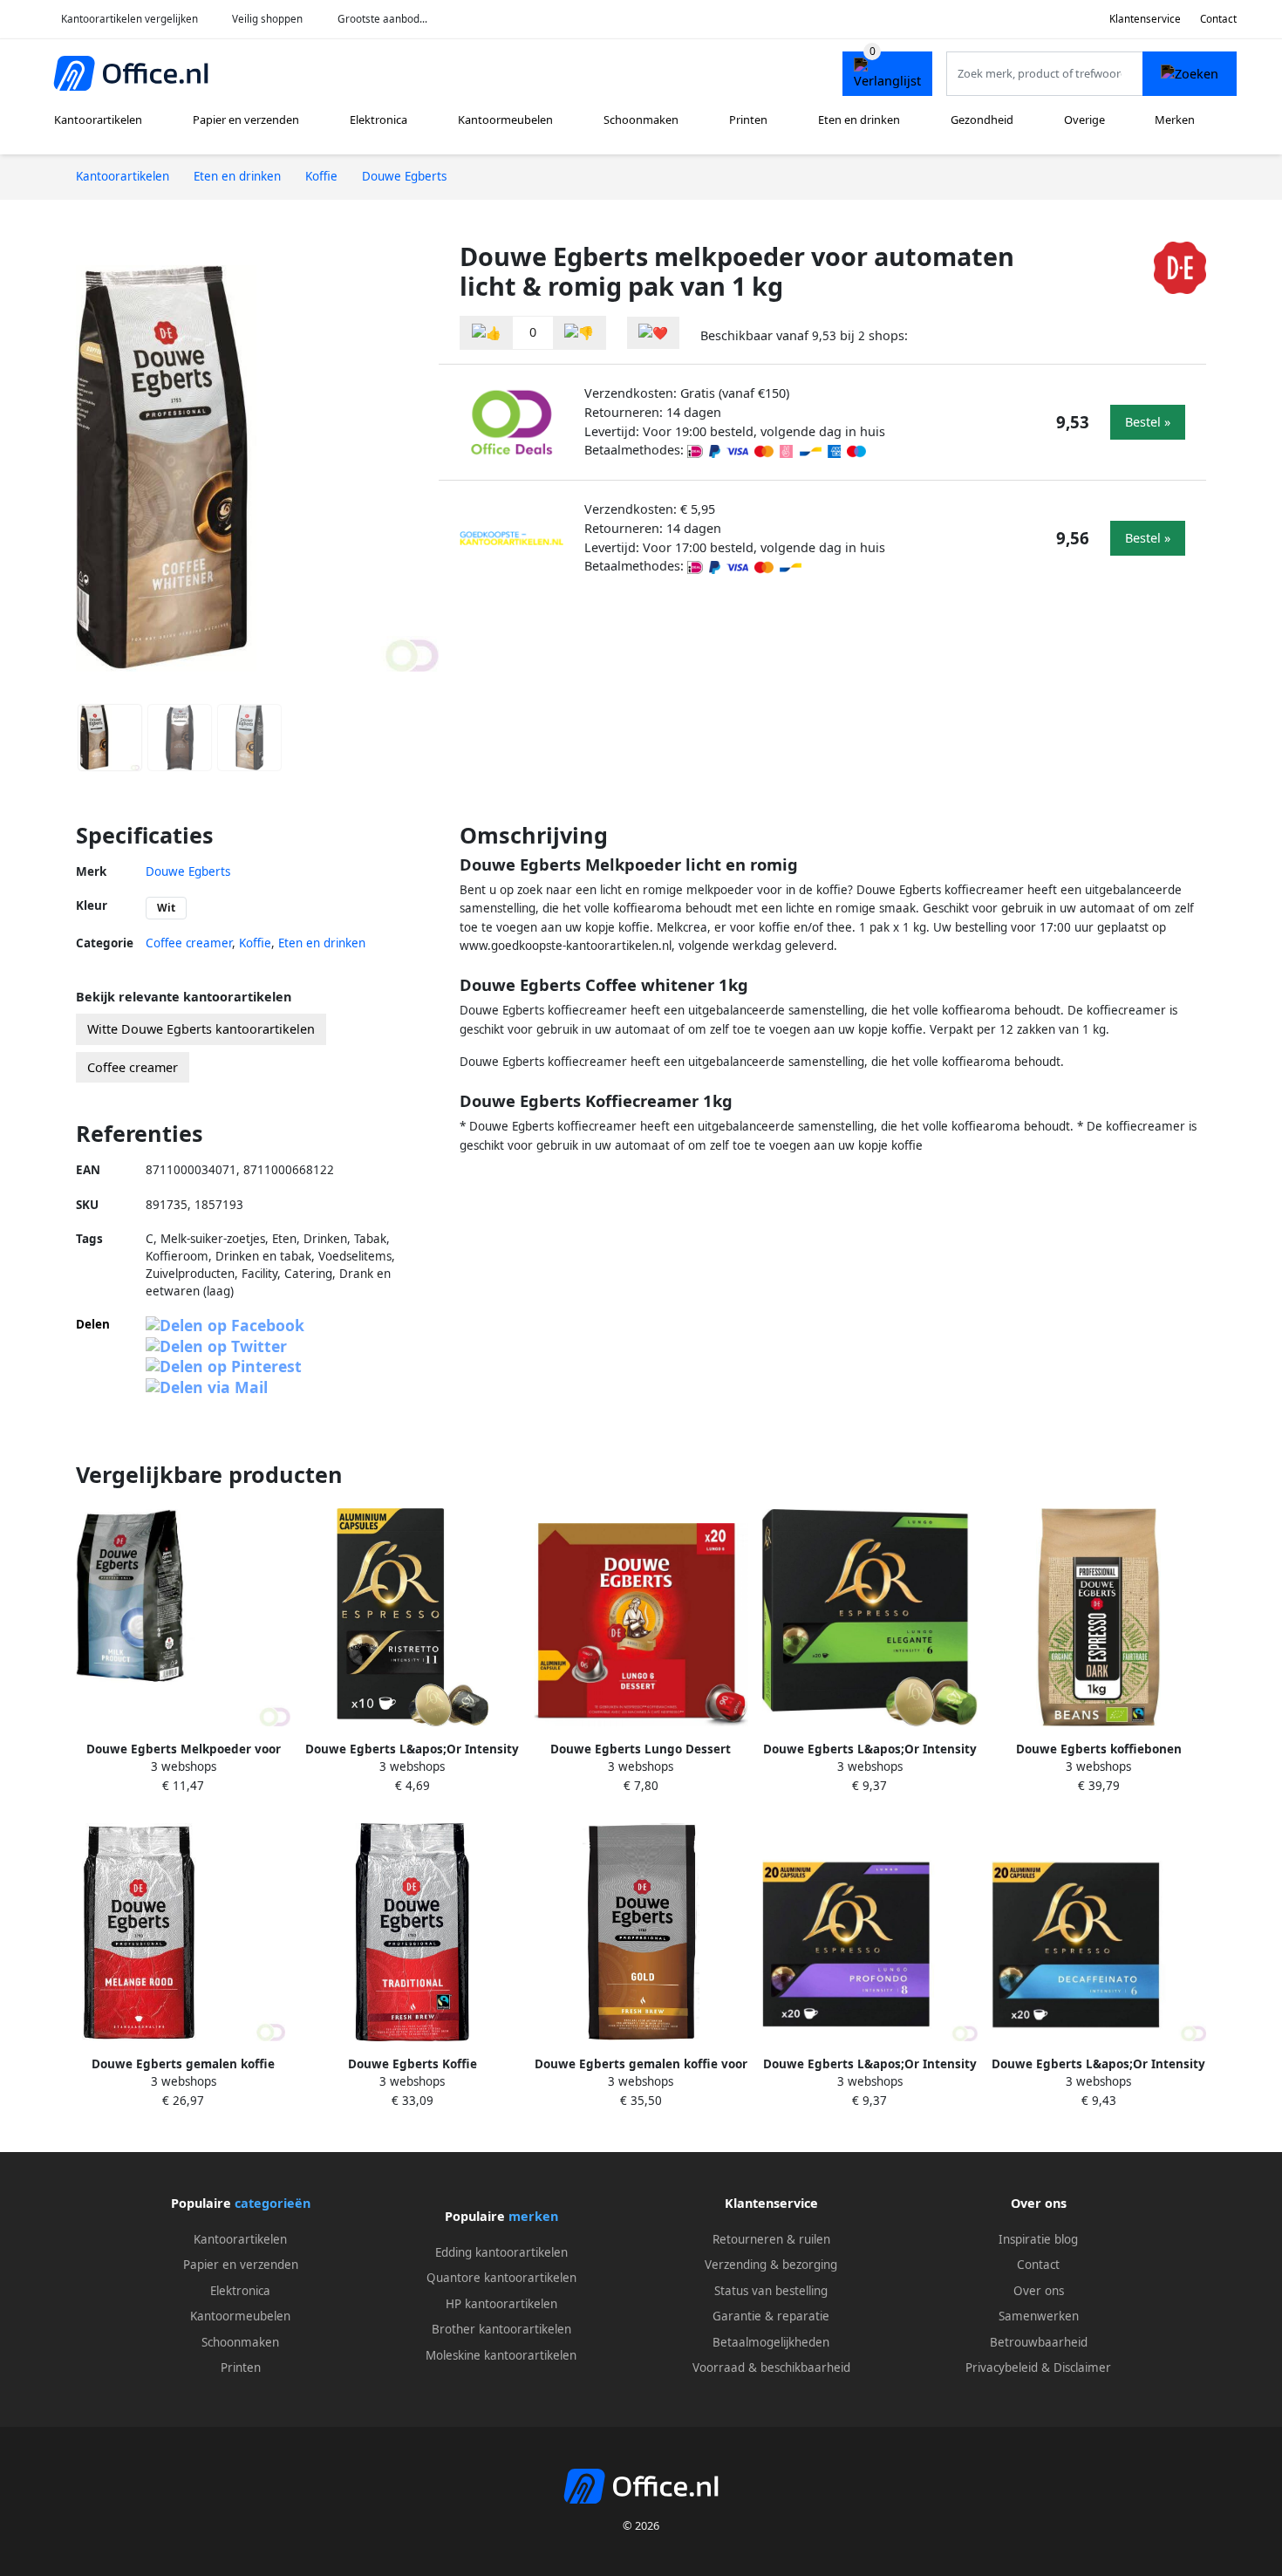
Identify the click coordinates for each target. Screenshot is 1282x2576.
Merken (1175, 120)
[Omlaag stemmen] (579, 333)
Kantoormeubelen (505, 120)
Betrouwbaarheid (1039, 2342)
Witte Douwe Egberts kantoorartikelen (201, 1029)
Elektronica (378, 120)
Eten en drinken (859, 120)
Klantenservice (1145, 19)
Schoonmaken (641, 120)
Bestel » (1148, 422)
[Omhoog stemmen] (487, 333)
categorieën (273, 2203)
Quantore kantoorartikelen (501, 2278)
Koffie (255, 943)
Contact (1218, 19)
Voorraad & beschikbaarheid (771, 2368)
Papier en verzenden (246, 120)
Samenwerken (1039, 2316)
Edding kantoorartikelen (501, 2252)
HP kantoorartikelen (501, 2304)
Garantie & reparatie (771, 2316)
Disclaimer (1082, 2368)
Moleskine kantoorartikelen (501, 2355)
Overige (1084, 120)
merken (533, 2216)
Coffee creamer (189, 943)
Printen (748, 120)
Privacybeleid (1002, 2368)
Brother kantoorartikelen (501, 2329)
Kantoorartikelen (98, 120)
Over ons (1039, 2291)
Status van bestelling (771, 2291)
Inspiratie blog (1038, 2239)
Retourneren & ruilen (771, 2239)
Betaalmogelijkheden (771, 2342)
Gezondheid (982, 120)
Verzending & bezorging (771, 2265)
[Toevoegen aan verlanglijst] (653, 333)
